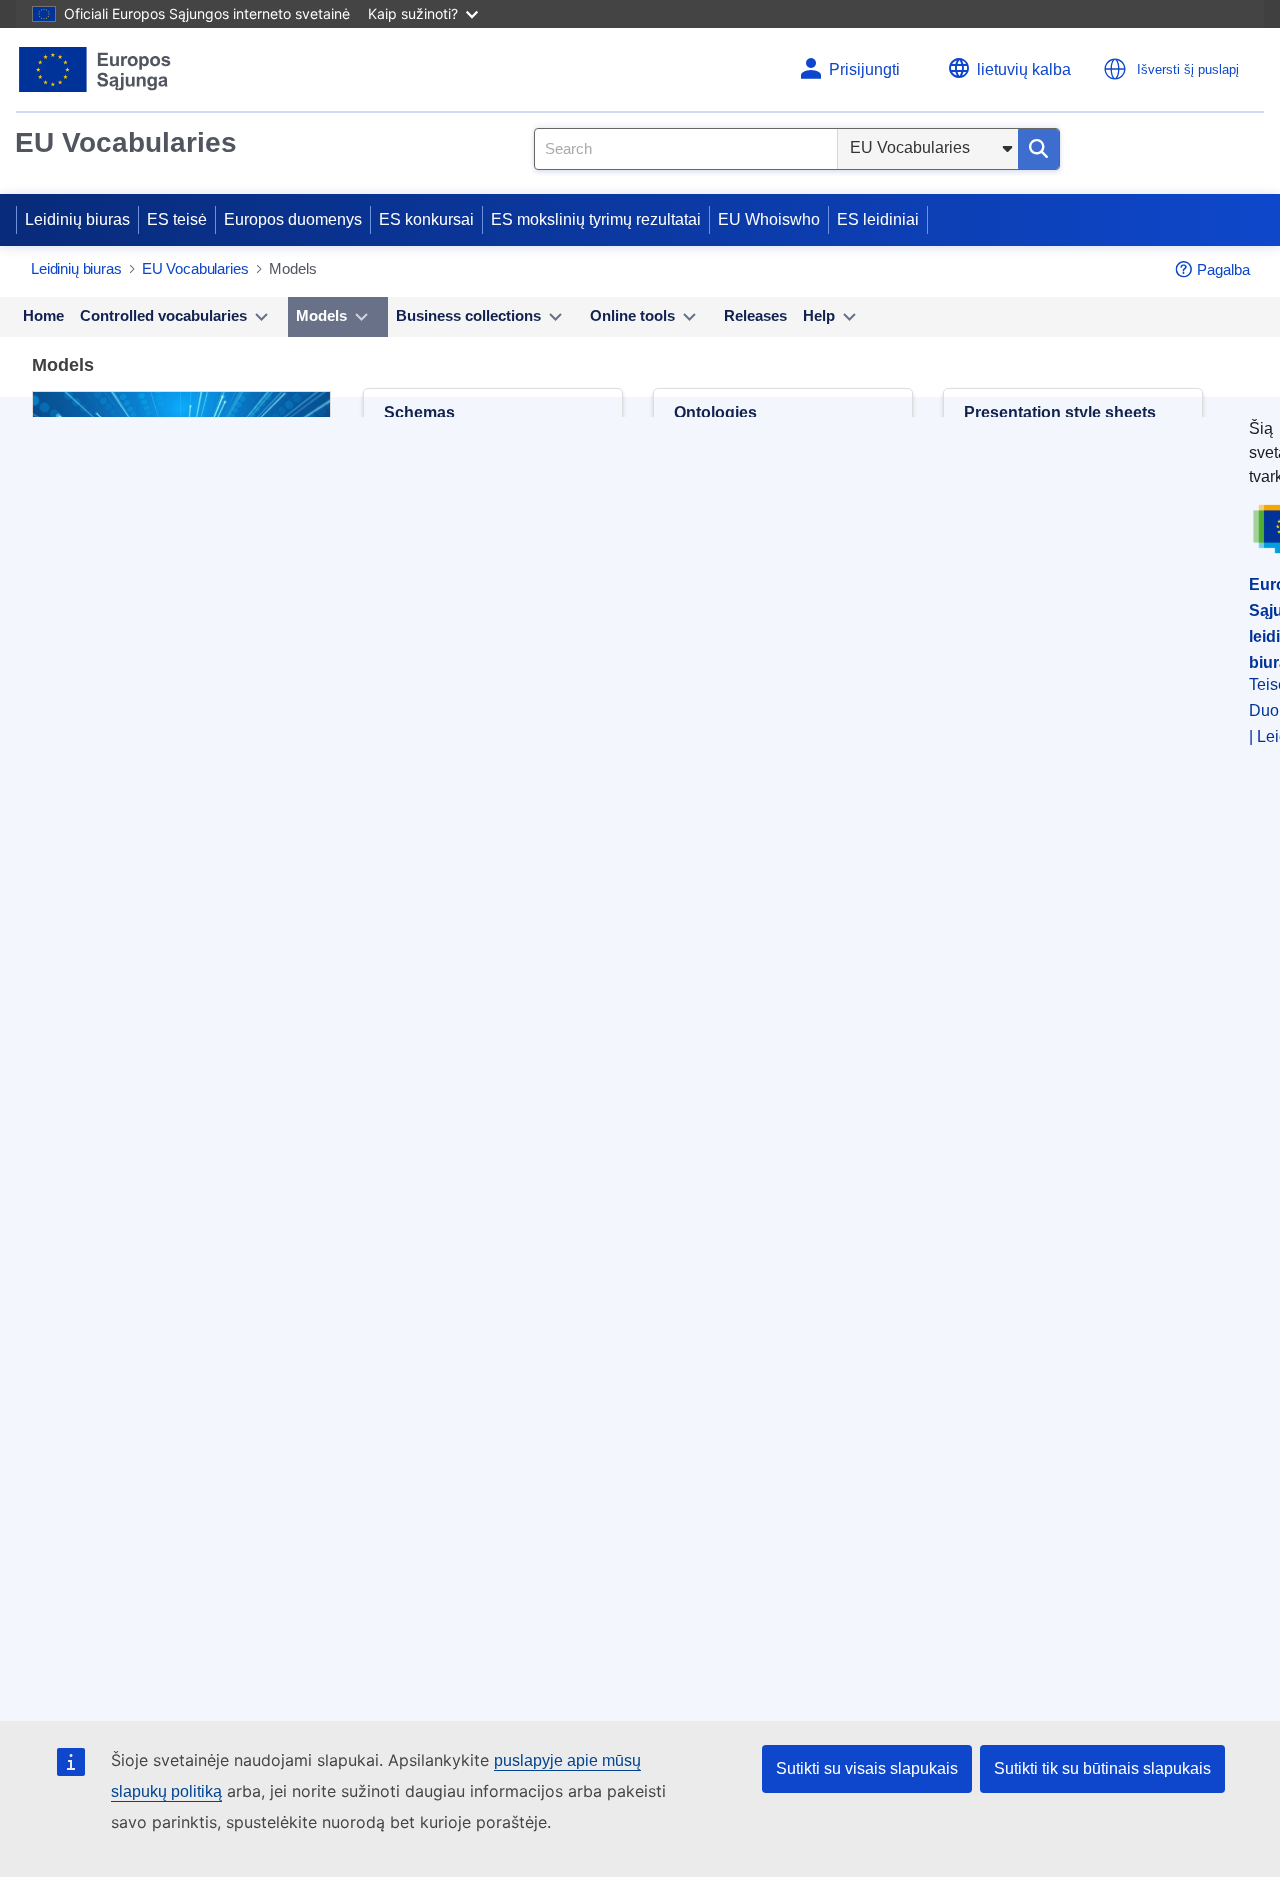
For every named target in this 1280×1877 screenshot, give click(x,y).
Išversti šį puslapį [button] (1188, 69)
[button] (1115, 69)
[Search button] (1038, 149)
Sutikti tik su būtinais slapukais (1102, 1768)
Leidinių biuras (77, 219)
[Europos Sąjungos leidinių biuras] (95, 69)
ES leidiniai (878, 219)
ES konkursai (426, 219)
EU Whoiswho (769, 219)
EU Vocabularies (126, 142)
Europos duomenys (293, 219)
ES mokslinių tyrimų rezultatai (596, 219)
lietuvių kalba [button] (1024, 69)
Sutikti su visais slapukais (867, 1768)
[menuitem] (43, 317)
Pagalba (1223, 269)
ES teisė (177, 219)
